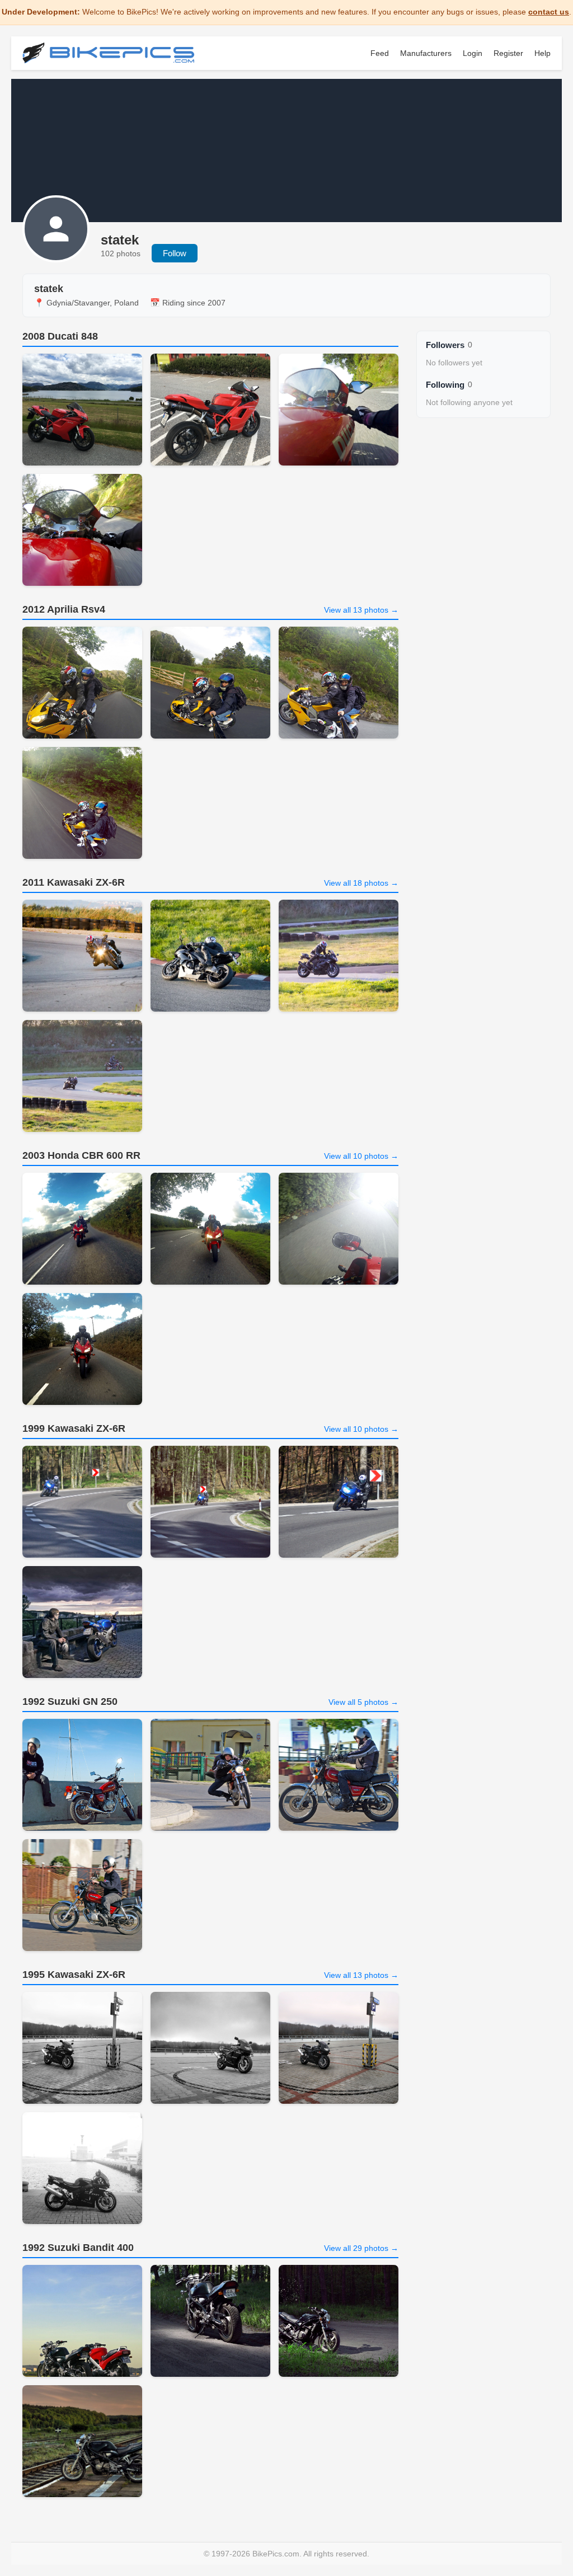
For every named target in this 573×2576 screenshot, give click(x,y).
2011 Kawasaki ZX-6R (74, 882)
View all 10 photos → (361, 1156)
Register (508, 53)
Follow (175, 253)
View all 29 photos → (361, 2248)
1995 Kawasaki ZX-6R (74, 1975)
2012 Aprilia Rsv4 (64, 609)
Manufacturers (426, 53)
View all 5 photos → (363, 1702)
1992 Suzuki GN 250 (70, 1701)
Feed (380, 53)
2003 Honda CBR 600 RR (81, 1155)
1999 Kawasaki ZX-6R (74, 1428)
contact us (549, 12)
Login (473, 53)
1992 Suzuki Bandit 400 (78, 2248)
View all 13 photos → (361, 610)
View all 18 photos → (361, 883)
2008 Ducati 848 (60, 336)
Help (543, 53)
